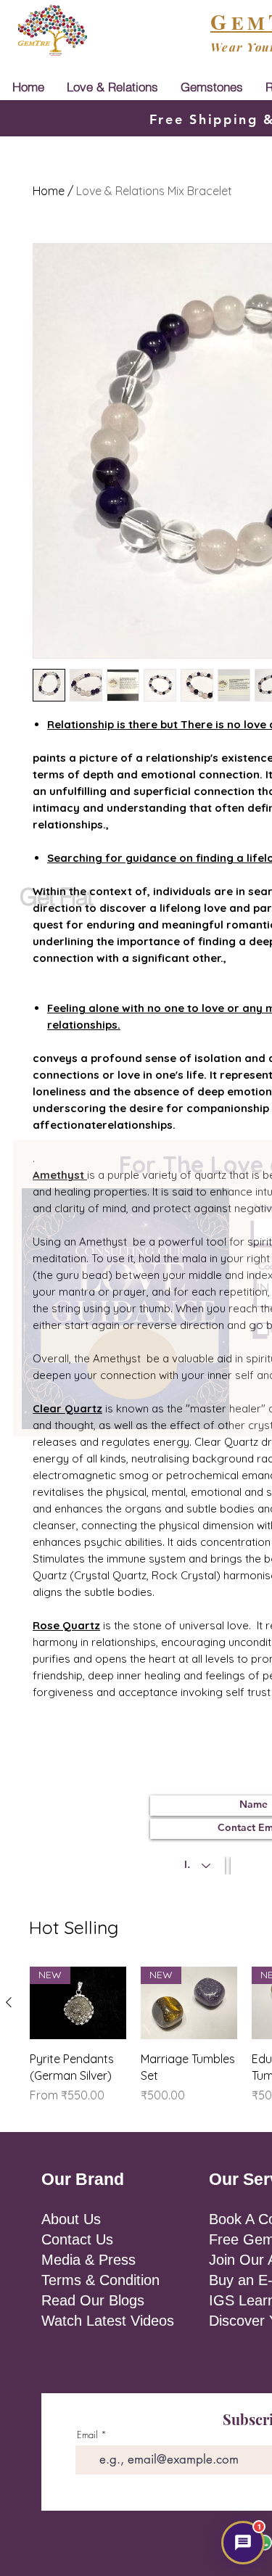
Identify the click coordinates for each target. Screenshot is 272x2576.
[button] (243, 2543)
